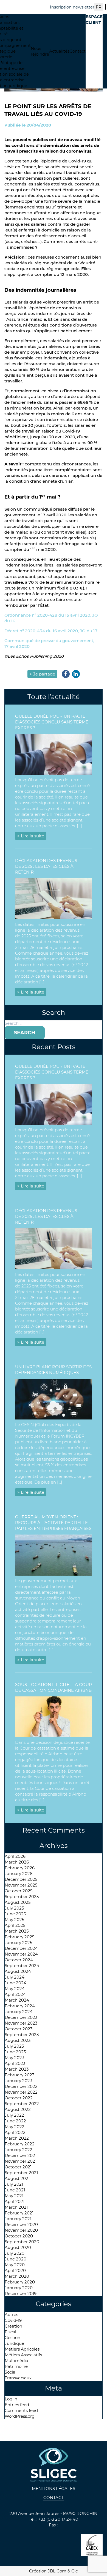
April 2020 (15, 2270)
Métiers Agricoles (22, 2349)
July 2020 (15, 2253)
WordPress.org (20, 2416)
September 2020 (22, 2242)
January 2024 (19, 2012)
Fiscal (10, 2332)
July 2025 (14, 1908)
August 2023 (18, 2040)
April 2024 (15, 1994)
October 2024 (19, 1960)
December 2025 (21, 1879)
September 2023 (22, 2035)
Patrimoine (16, 2366)
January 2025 (18, 1943)
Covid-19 (13, 2320)
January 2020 (19, 2288)
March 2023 (17, 2069)
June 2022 (15, 2121)
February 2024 (20, 2006)
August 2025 (18, 1902)
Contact (78, 51)
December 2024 (21, 1948)
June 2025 (15, 1914)
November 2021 (21, 2161)
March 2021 (16, 2207)
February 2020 (20, 2282)
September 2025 (22, 1897)
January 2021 (18, 2219)
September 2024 (22, 1966)
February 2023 (19, 2075)
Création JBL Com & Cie (54, 2571)
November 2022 (21, 2092)
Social (11, 2372)
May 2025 (14, 1920)
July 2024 (15, 1977)
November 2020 (21, 2230)
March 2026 (17, 1862)
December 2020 (21, 2224)
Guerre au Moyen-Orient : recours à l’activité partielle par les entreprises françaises (53, 1523)
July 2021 (14, 2184)
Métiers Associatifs (23, 2355)
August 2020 (18, 2247)
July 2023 (14, 2046)
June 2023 (15, 2052)
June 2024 (16, 1983)
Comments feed (21, 2410)
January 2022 (19, 2150)
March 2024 (17, 2000)
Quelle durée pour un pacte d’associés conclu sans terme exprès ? (52, 722)
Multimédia (16, 2361)
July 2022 (14, 2115)
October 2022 (19, 2098)
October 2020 (19, 2236)
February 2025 (19, 1937)
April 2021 (15, 2201)
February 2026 (20, 1868)
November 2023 (21, 2023)
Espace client (94, 19)
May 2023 (14, 2058)
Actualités (59, 51)
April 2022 (15, 2132)
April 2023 (15, 2063)
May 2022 (15, 2127)
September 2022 (22, 2104)
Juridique (14, 2343)
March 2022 (17, 2138)
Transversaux (18, 2378)
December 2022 (21, 2086)
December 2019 (21, 2293)
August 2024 (18, 1971)
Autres (11, 2315)
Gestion (12, 2338)
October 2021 (18, 2167)
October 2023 (19, 2029)
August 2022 (18, 2109)
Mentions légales (54, 2488)
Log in (11, 2399)
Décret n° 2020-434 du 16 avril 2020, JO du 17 (51, 631)
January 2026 (19, 1874)
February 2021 (19, 2213)
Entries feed (17, 2405)
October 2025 (19, 1891)
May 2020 (15, 2265)
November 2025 (21, 1885)
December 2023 (21, 2017)
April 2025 (15, 1925)
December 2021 (21, 2155)
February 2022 (20, 2144)
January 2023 (18, 2081)
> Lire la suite (31, 836)
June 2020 (16, 2259)
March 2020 (17, 2276)
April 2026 (15, 1856)
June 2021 (15, 2190)
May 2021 (14, 2196)
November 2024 (21, 1954)
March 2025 (17, 1931)
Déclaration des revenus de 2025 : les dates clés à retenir (46, 866)
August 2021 (17, 2178)
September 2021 (21, 2173)
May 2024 (15, 1989)
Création (13, 2326)
